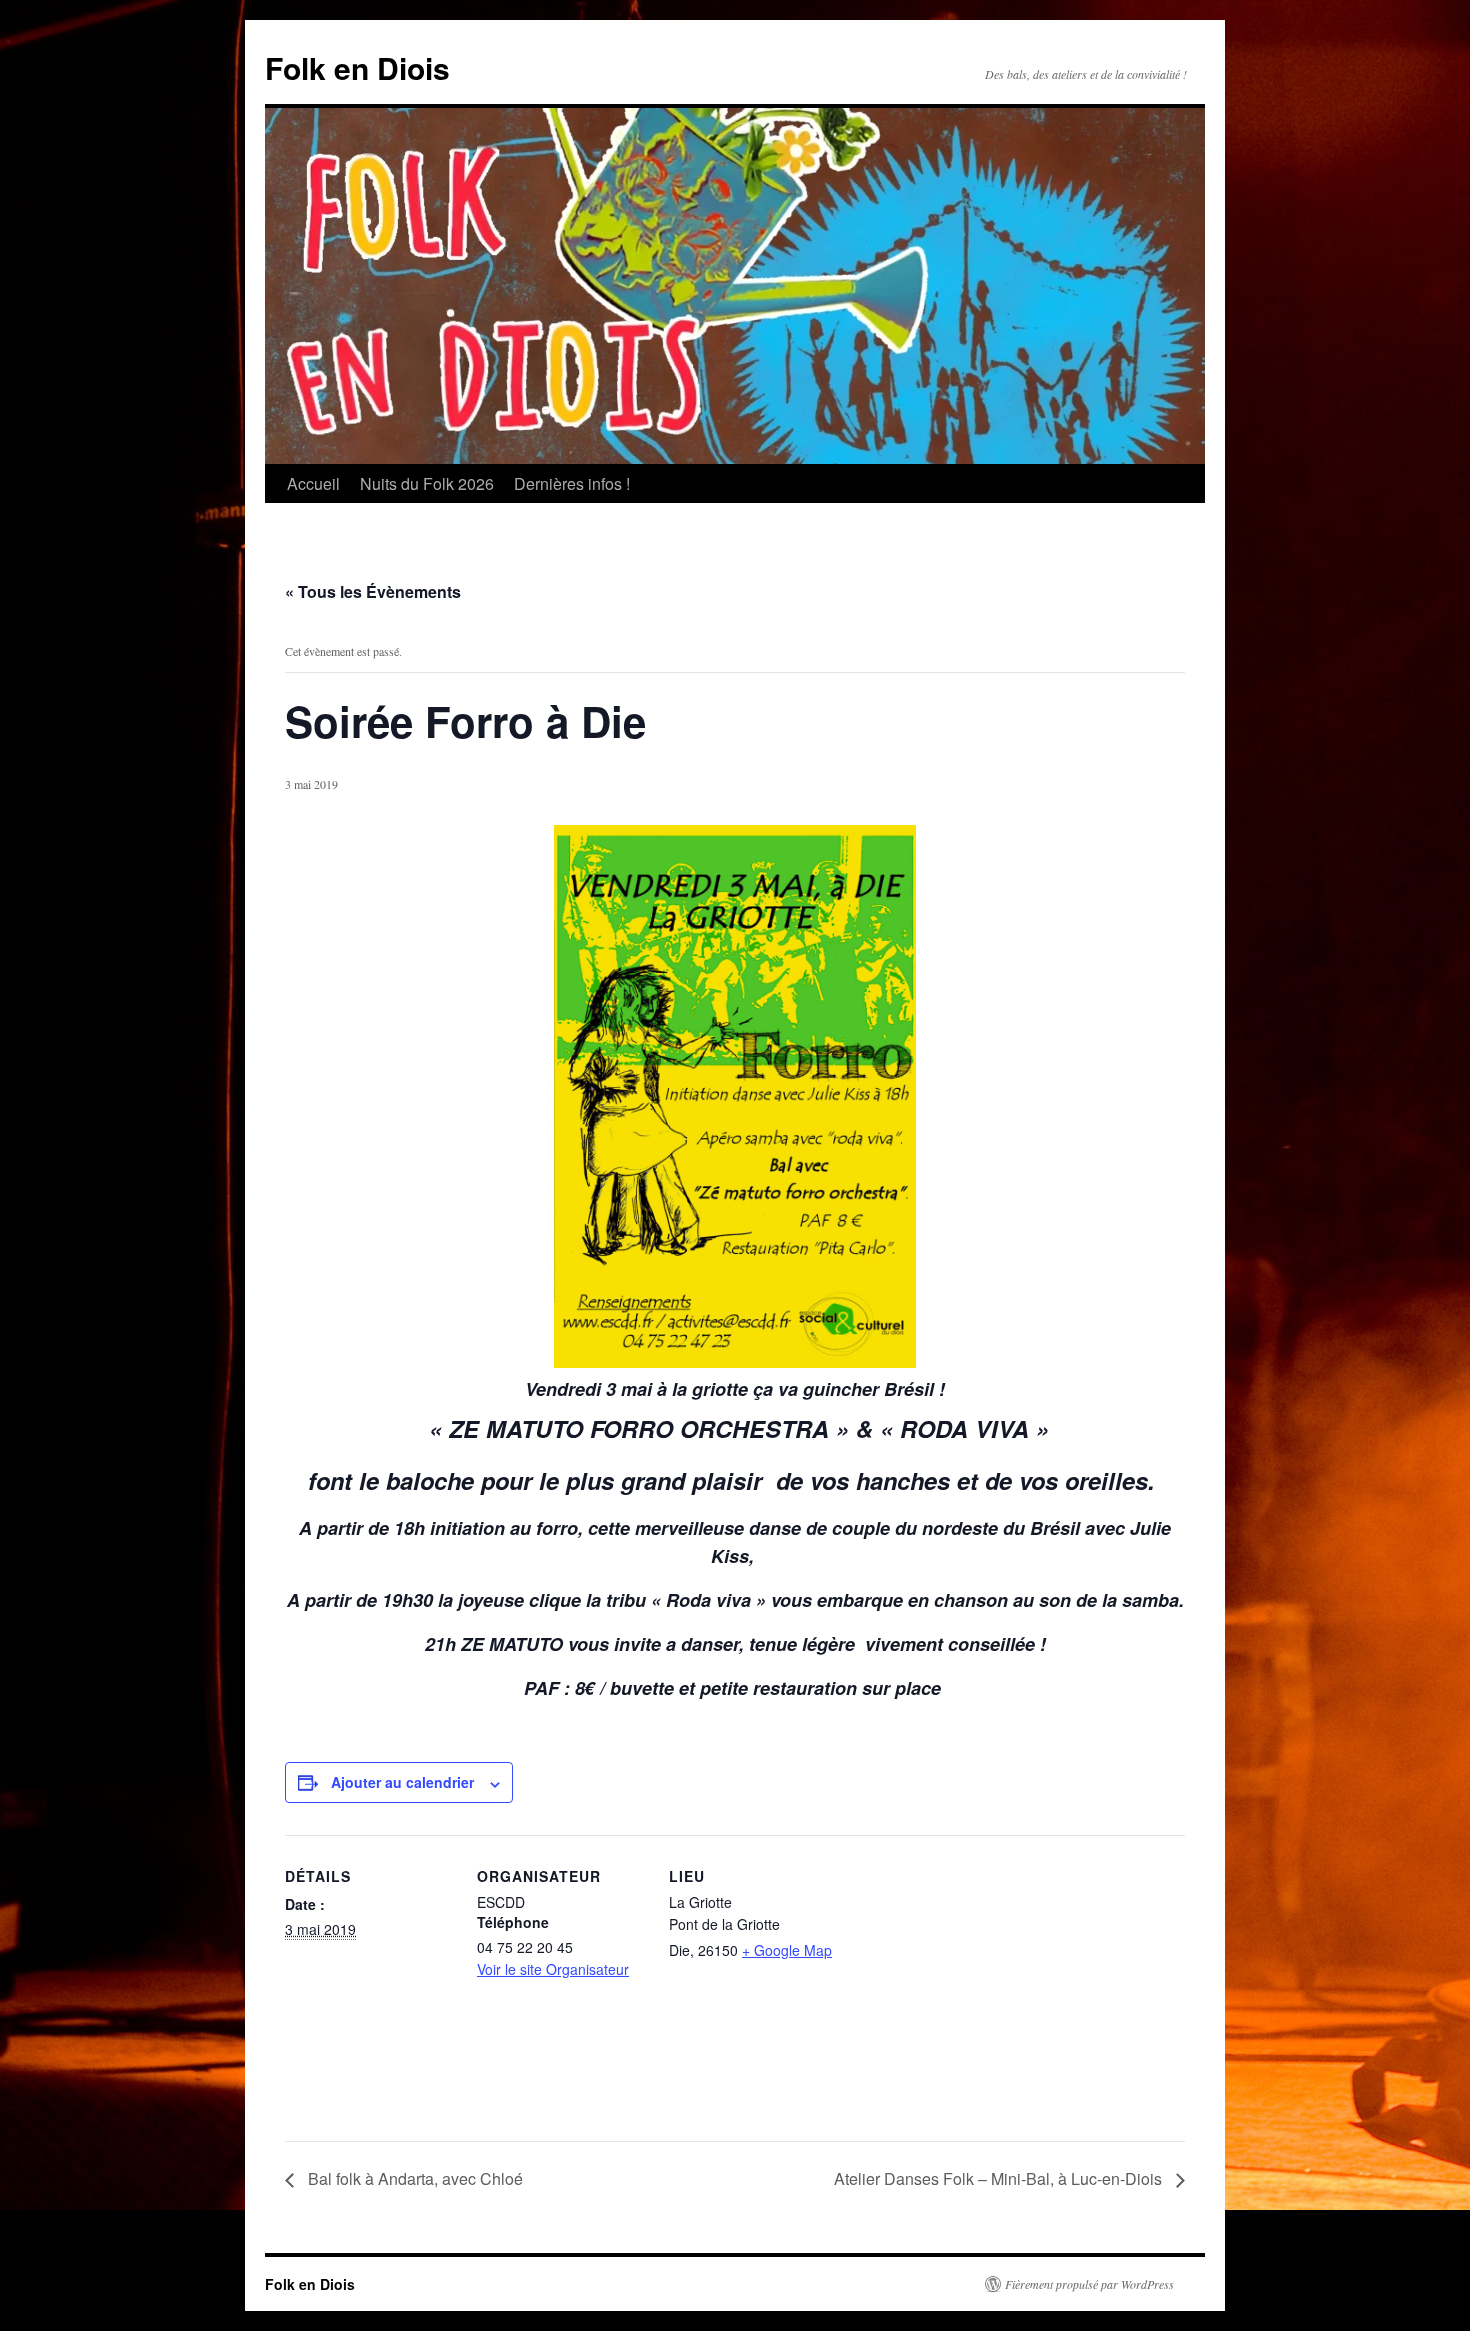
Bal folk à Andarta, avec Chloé (413, 2178)
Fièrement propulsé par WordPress (1089, 2284)
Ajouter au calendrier (402, 1782)
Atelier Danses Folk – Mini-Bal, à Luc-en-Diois (1000, 2178)
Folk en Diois (357, 67)
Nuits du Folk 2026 (427, 483)
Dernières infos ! (572, 483)
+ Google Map (787, 1950)
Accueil (313, 483)
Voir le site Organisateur (553, 1969)
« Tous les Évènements (373, 591)
